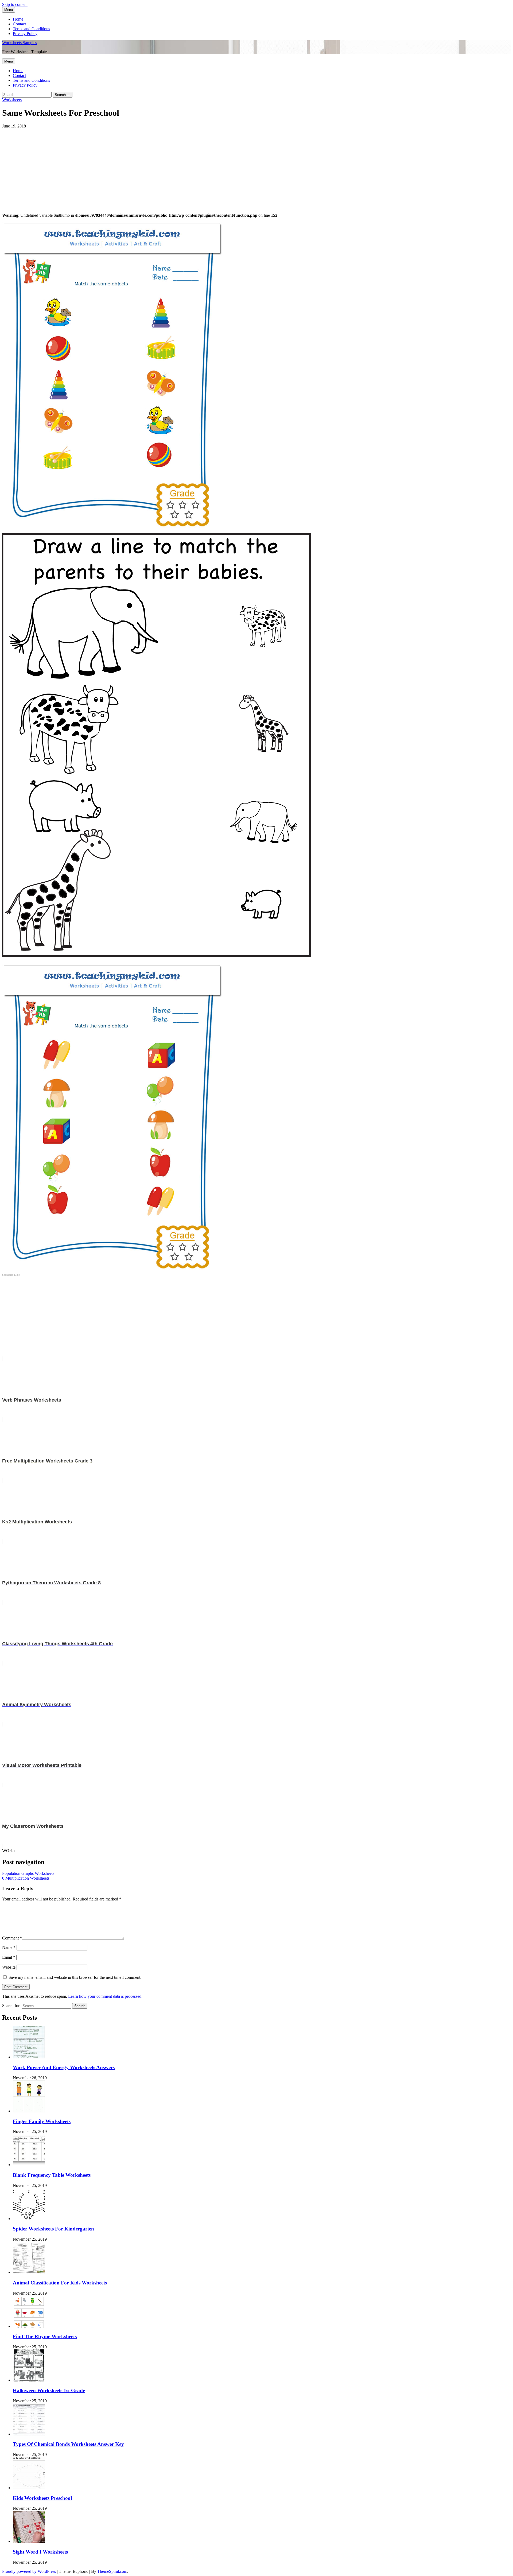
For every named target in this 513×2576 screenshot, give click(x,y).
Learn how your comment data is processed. (105, 1996)
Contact (19, 24)
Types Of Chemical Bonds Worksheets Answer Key (68, 2444)
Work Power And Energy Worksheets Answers (64, 2067)
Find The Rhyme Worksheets (45, 2336)
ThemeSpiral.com (112, 2571)
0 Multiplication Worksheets (26, 1878)
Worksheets (12, 100)
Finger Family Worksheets (42, 2121)
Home (18, 19)
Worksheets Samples (20, 43)
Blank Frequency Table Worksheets (52, 2175)
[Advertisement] (162, 166)
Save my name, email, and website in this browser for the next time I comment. (75, 1977)
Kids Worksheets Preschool (42, 2498)
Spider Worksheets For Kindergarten (53, 2229)
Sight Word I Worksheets (40, 2552)
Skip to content (15, 4)
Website (9, 1967)
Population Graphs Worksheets (28, 1873)
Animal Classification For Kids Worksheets (60, 2283)
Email (9, 1957)
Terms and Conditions (31, 29)
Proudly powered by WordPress (30, 2571)
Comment (12, 1938)
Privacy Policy (25, 34)
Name (9, 1947)
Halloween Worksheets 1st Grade (49, 2390)
